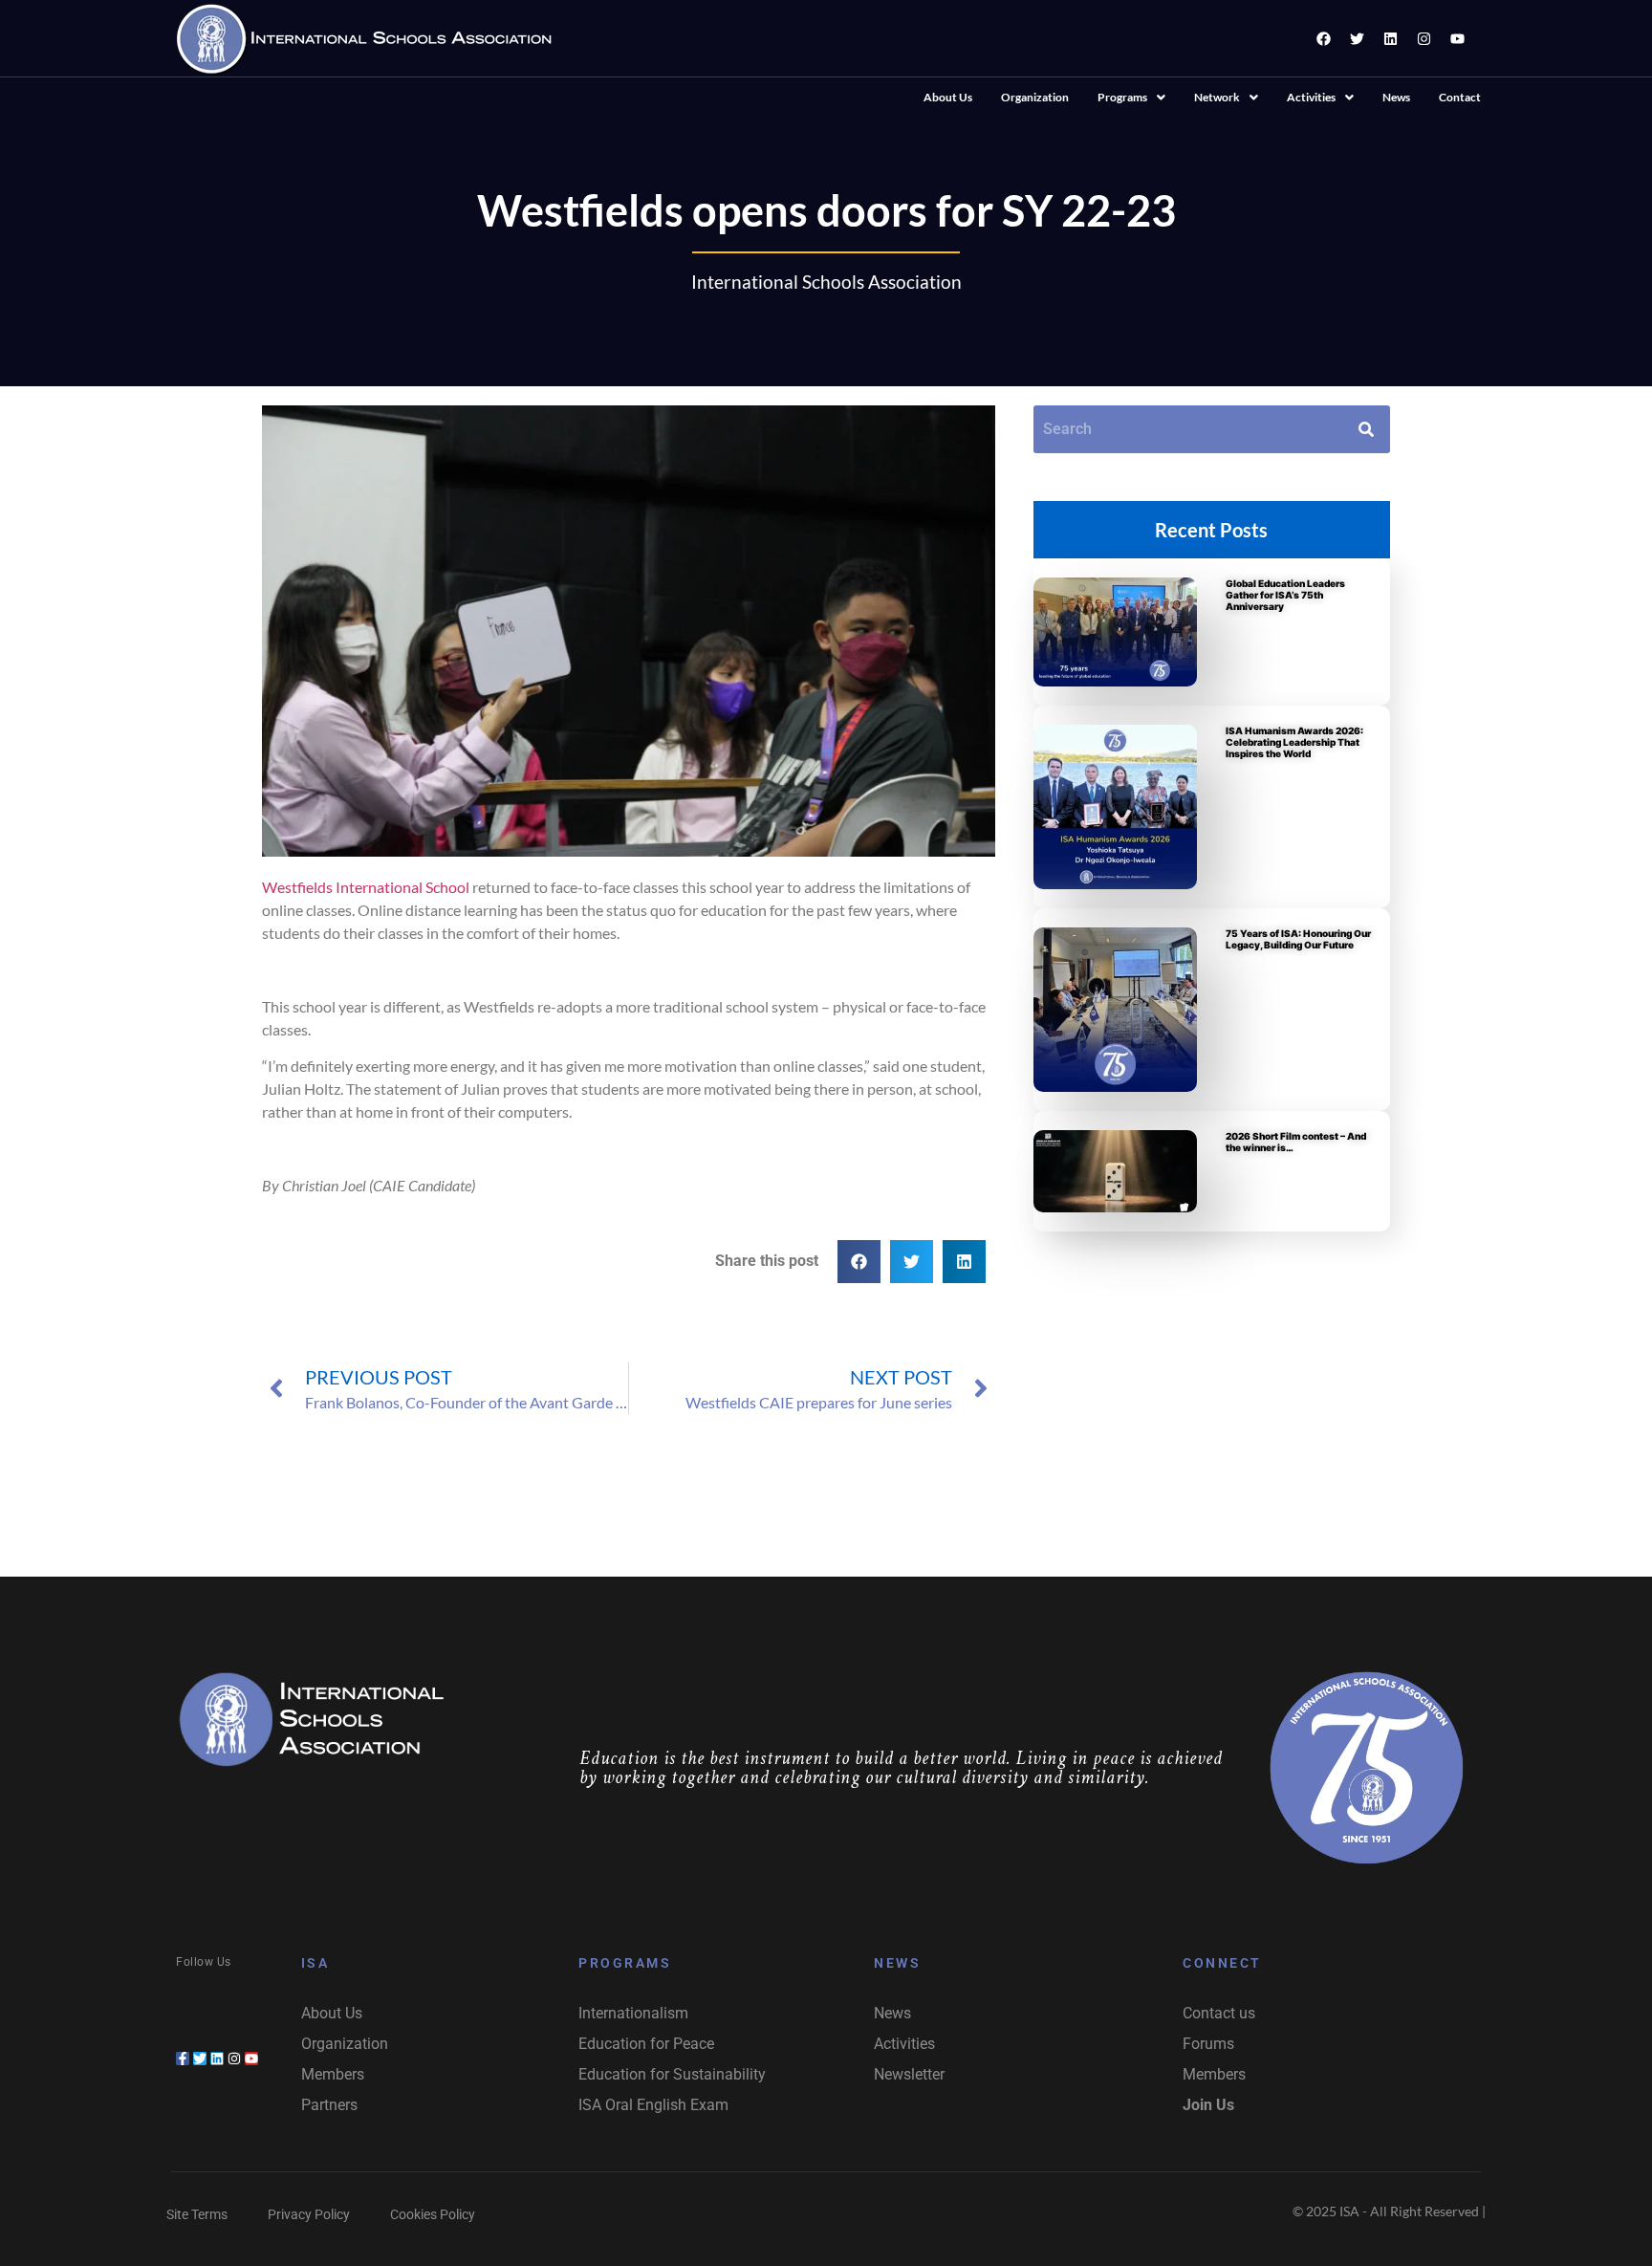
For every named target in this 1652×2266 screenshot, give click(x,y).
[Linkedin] (1390, 38)
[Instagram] (1424, 38)
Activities (1311, 97)
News (1396, 97)
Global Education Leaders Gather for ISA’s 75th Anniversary (1285, 595)
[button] (1131, 98)
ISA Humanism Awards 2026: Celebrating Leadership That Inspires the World (1294, 742)
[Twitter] (1357, 38)
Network (1217, 97)
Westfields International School (366, 887)
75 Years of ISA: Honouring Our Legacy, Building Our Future (1298, 939)
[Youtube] (1457, 38)
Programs (1122, 97)
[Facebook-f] (183, 2059)
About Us (948, 97)
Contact (1460, 97)
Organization (1035, 97)
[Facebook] (1323, 38)
